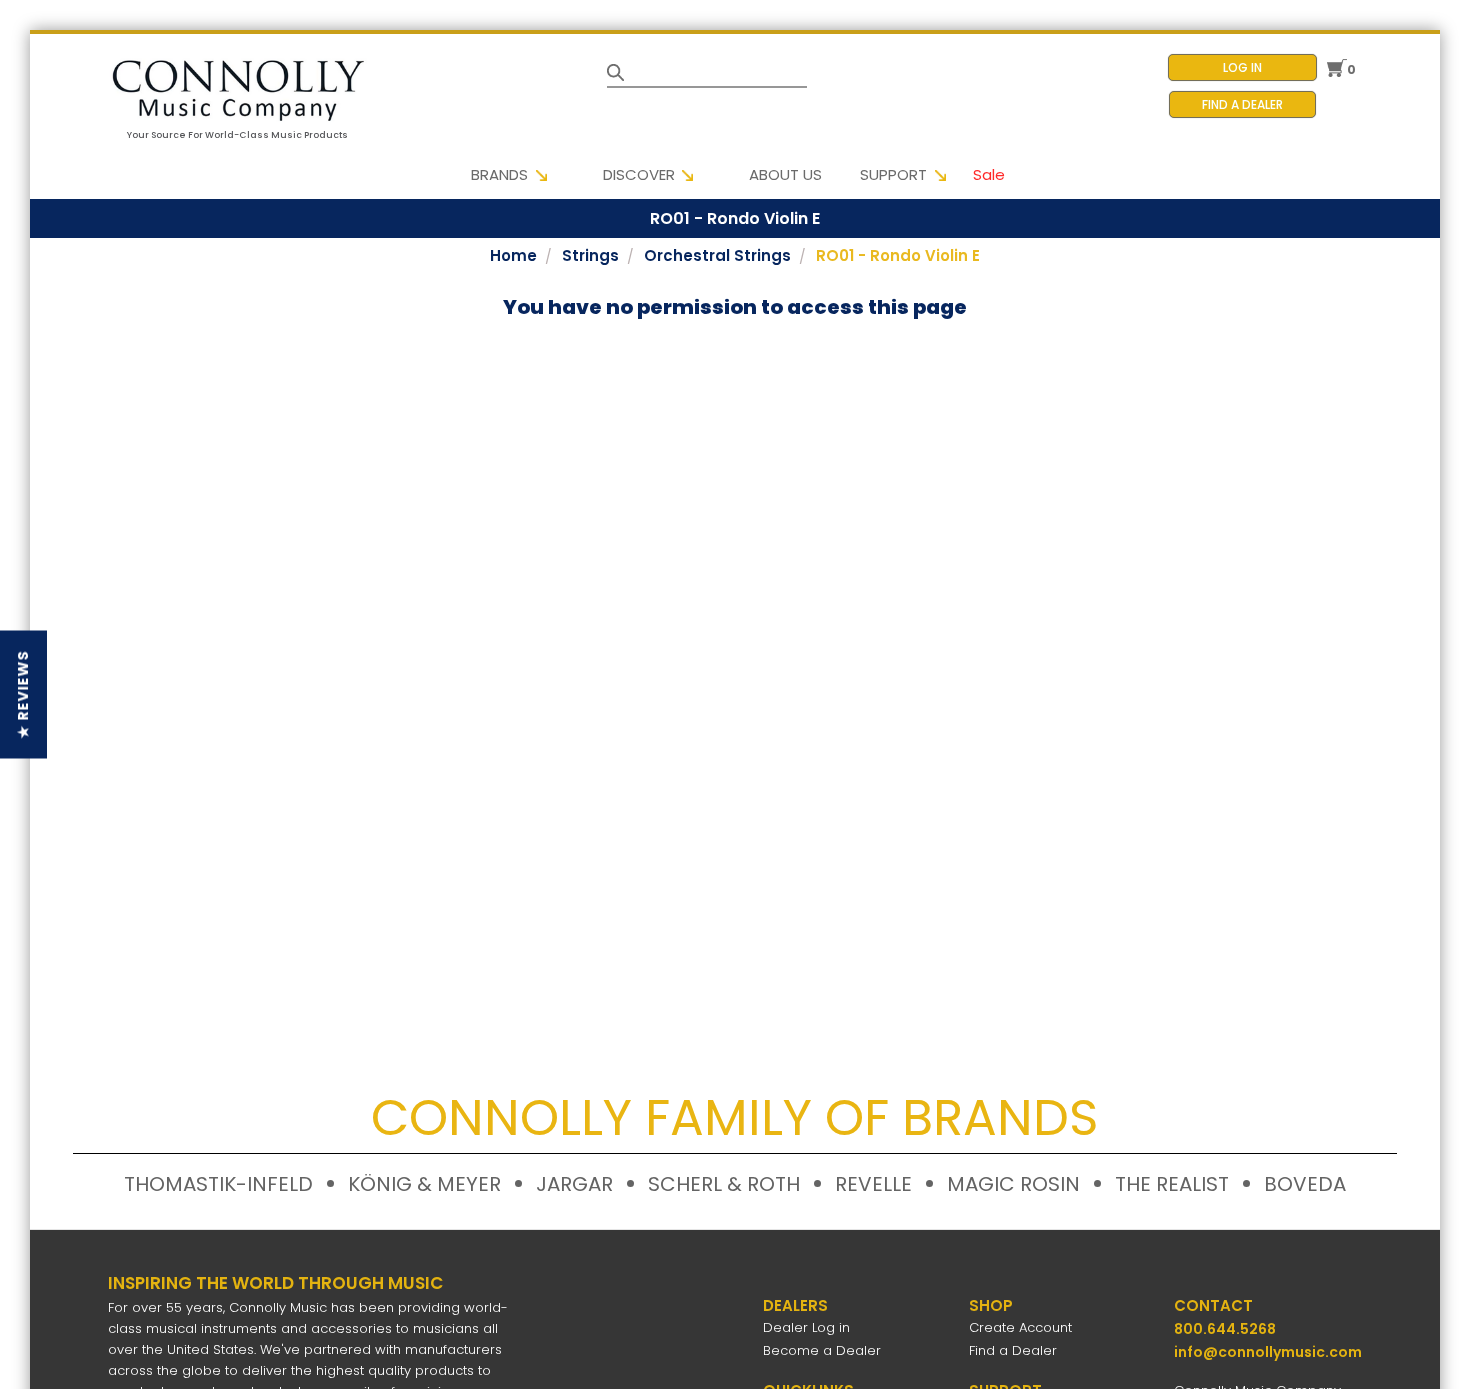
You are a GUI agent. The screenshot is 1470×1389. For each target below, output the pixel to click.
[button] (23, 695)
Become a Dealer (822, 1350)
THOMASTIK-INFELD (218, 1184)
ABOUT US (785, 174)
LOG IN (1242, 67)
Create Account (1020, 1327)
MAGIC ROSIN (1013, 1184)
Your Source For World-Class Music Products (237, 135)
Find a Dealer (1013, 1350)
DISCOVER (639, 174)
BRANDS (499, 174)
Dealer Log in (806, 1327)
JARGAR (574, 1184)
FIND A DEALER (1242, 104)
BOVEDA (1305, 1184)
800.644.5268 (1225, 1329)
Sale (989, 174)
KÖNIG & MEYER (424, 1184)
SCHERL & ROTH (724, 1184)
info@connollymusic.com (1268, 1352)
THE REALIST (1172, 1184)
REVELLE (873, 1184)
